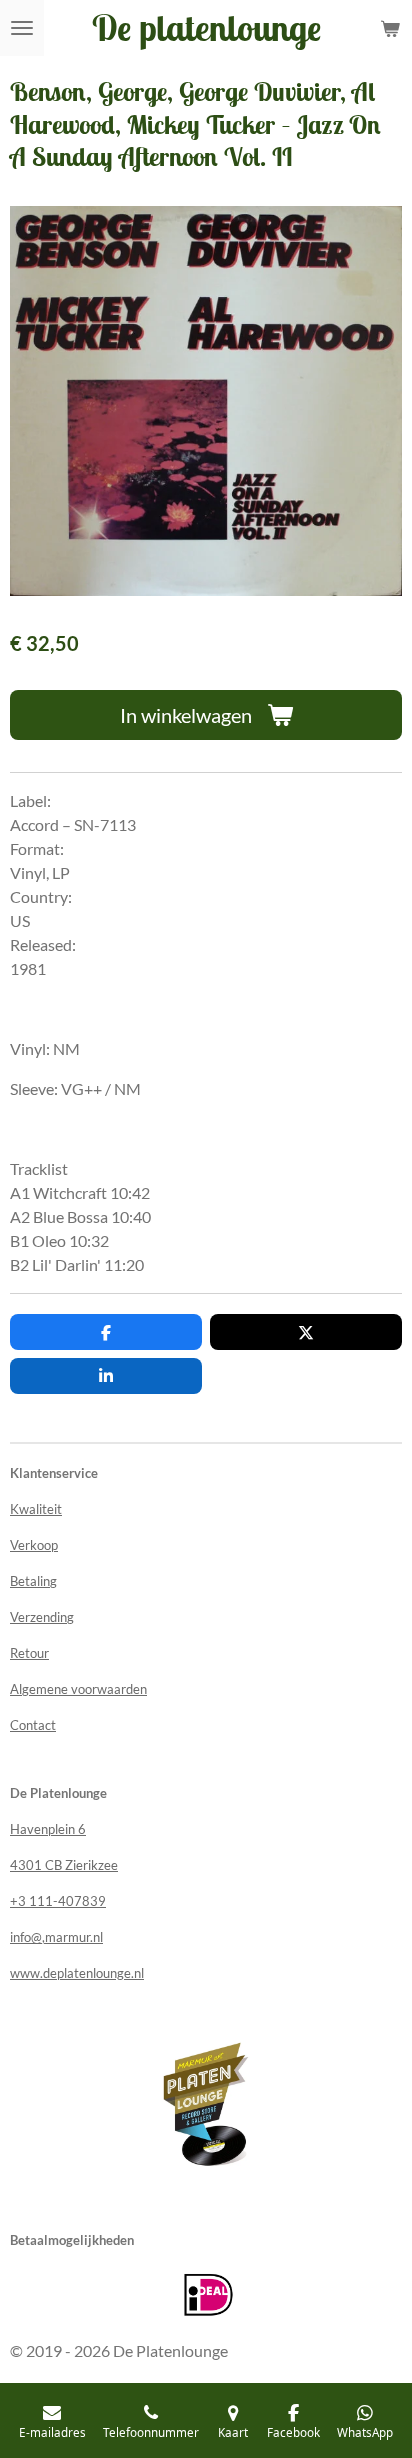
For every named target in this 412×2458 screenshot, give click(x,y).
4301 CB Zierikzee (64, 1865)
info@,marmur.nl (56, 1937)
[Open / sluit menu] (22, 28)
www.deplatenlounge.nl (77, 1973)
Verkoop (34, 1545)
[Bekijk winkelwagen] (390, 28)
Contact (33, 1725)
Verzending (42, 1617)
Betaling (33, 1581)
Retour (29, 1653)
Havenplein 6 (48, 1829)
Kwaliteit (36, 1509)
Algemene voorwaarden (78, 1689)
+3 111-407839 (58, 1901)
